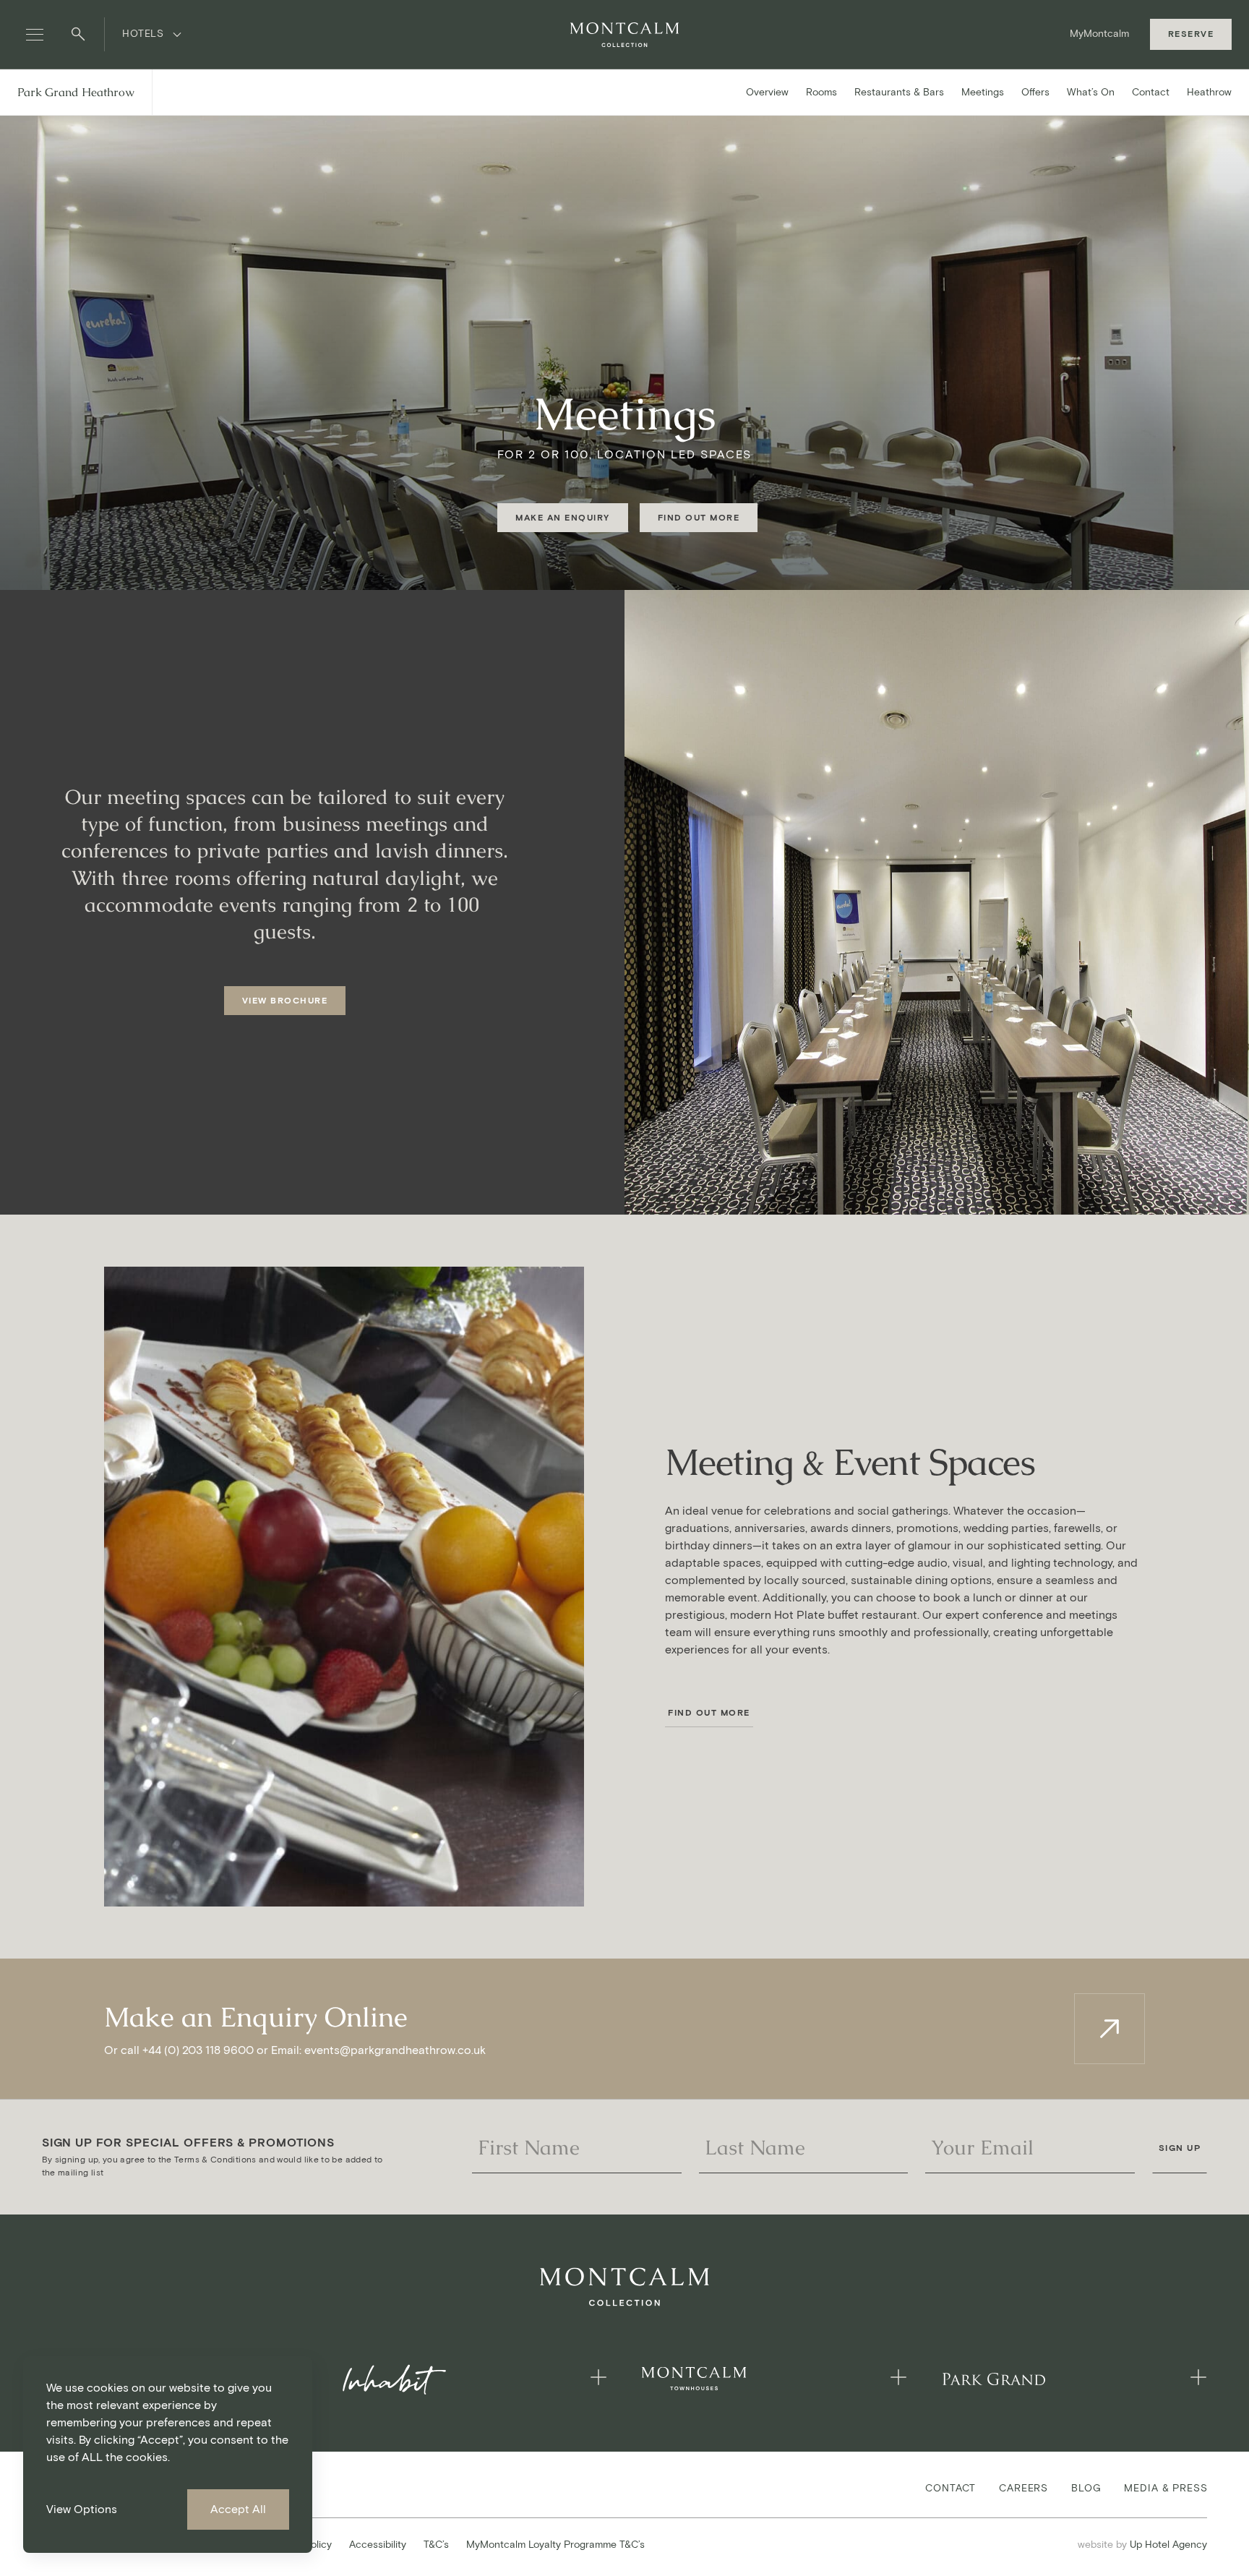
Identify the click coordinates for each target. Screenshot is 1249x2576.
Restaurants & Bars (899, 92)
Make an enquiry (563, 517)
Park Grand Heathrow (76, 92)
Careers (1023, 2487)
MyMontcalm (1099, 34)
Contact (1151, 92)
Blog (1086, 2487)
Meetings (983, 92)
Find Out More (709, 1712)
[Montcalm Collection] (624, 35)
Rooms (821, 92)
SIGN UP (1180, 2148)
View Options (82, 2509)
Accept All (238, 2509)
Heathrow (1209, 92)
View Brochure (285, 1000)
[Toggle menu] (35, 35)
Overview (767, 92)
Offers (1035, 92)
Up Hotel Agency (1142, 2544)
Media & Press (1166, 2487)
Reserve (1191, 34)
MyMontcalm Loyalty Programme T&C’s (555, 2545)
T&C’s (436, 2545)
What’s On (1091, 92)
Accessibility (378, 2545)
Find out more (699, 517)
